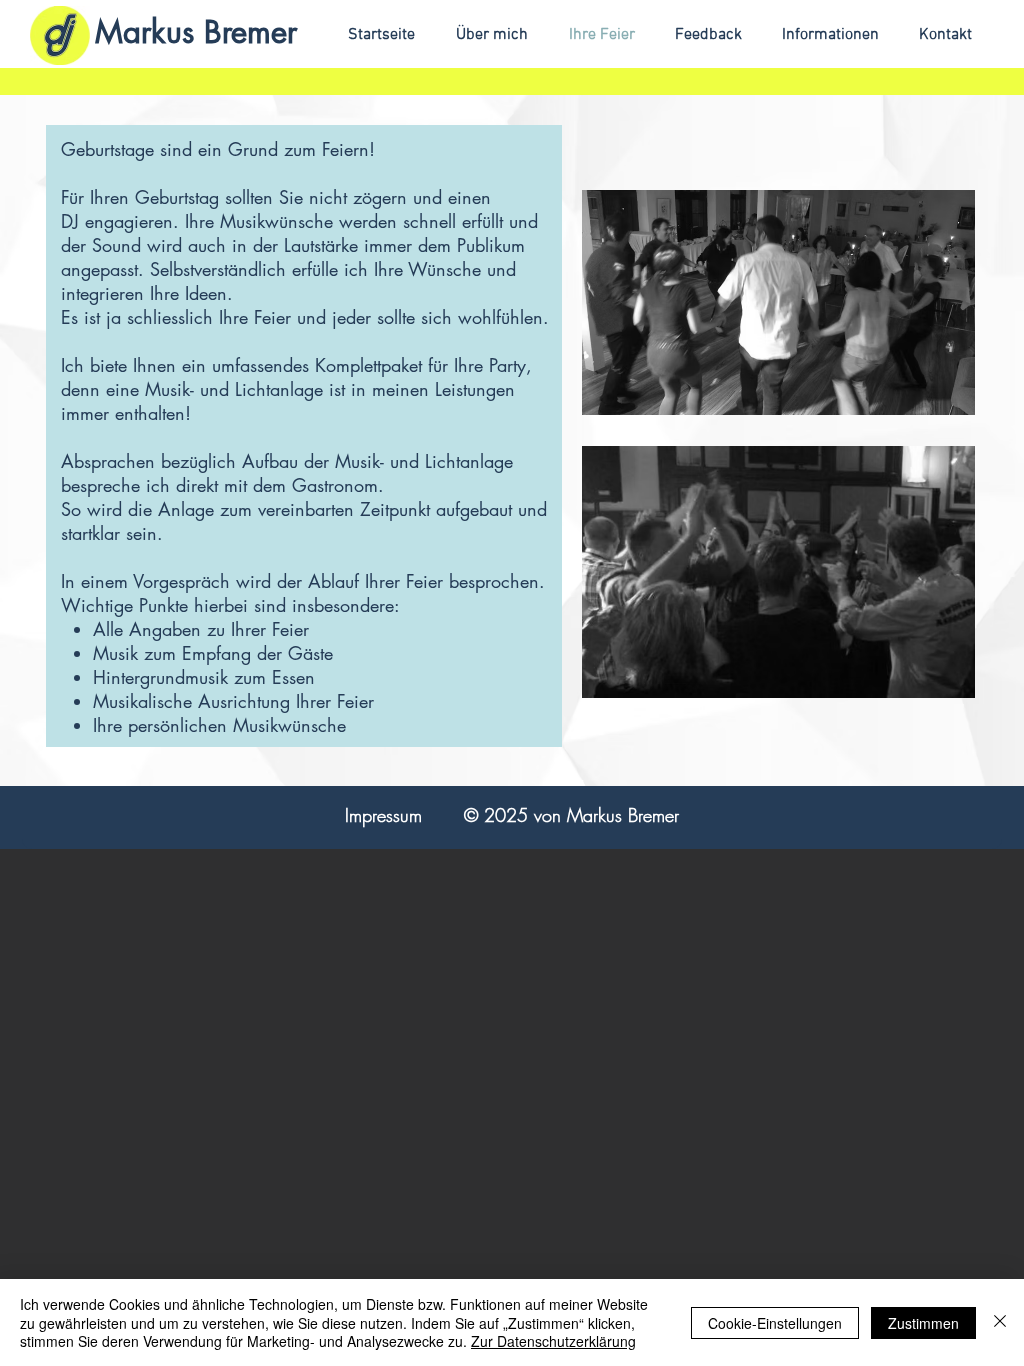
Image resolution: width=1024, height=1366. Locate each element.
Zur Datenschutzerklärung (553, 1341)
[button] (824, 35)
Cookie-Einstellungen (775, 1323)
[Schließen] (1000, 1322)
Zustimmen (923, 1323)
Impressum (383, 815)
